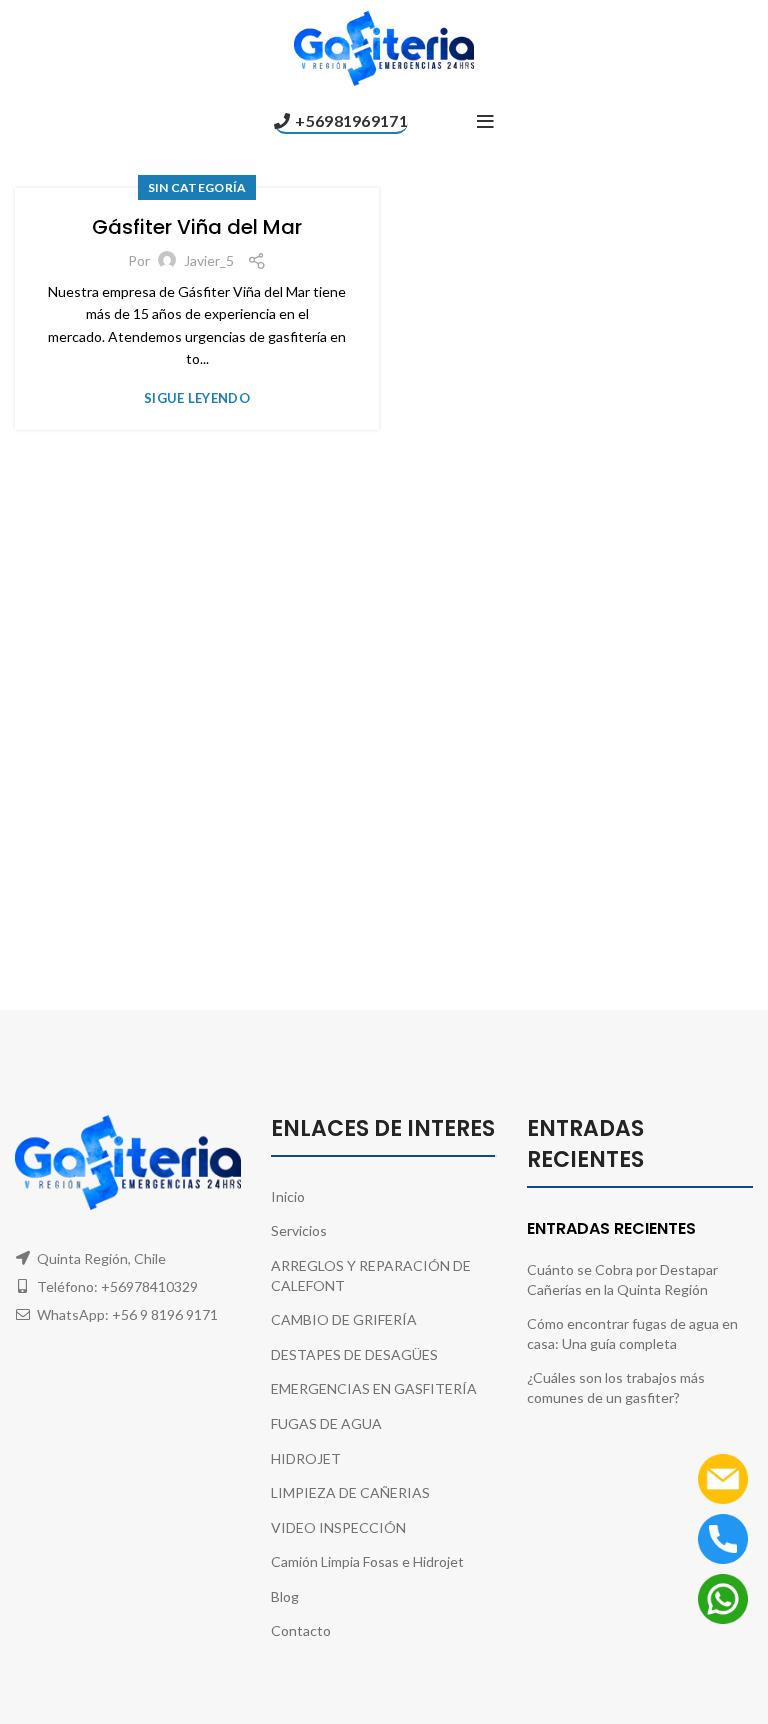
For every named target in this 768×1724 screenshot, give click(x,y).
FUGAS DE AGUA (326, 1423)
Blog (285, 1596)
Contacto (301, 1630)
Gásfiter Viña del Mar (197, 227)
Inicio (288, 1196)
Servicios (299, 1230)
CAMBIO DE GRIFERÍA (344, 1319)
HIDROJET (306, 1458)
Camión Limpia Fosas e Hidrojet (367, 1561)
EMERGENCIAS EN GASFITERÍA (374, 1388)
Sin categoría (197, 187)
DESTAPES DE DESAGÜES (354, 1354)
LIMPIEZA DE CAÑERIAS (350, 1492)
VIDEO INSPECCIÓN (338, 1527)
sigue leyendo (197, 398)
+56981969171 (351, 120)
